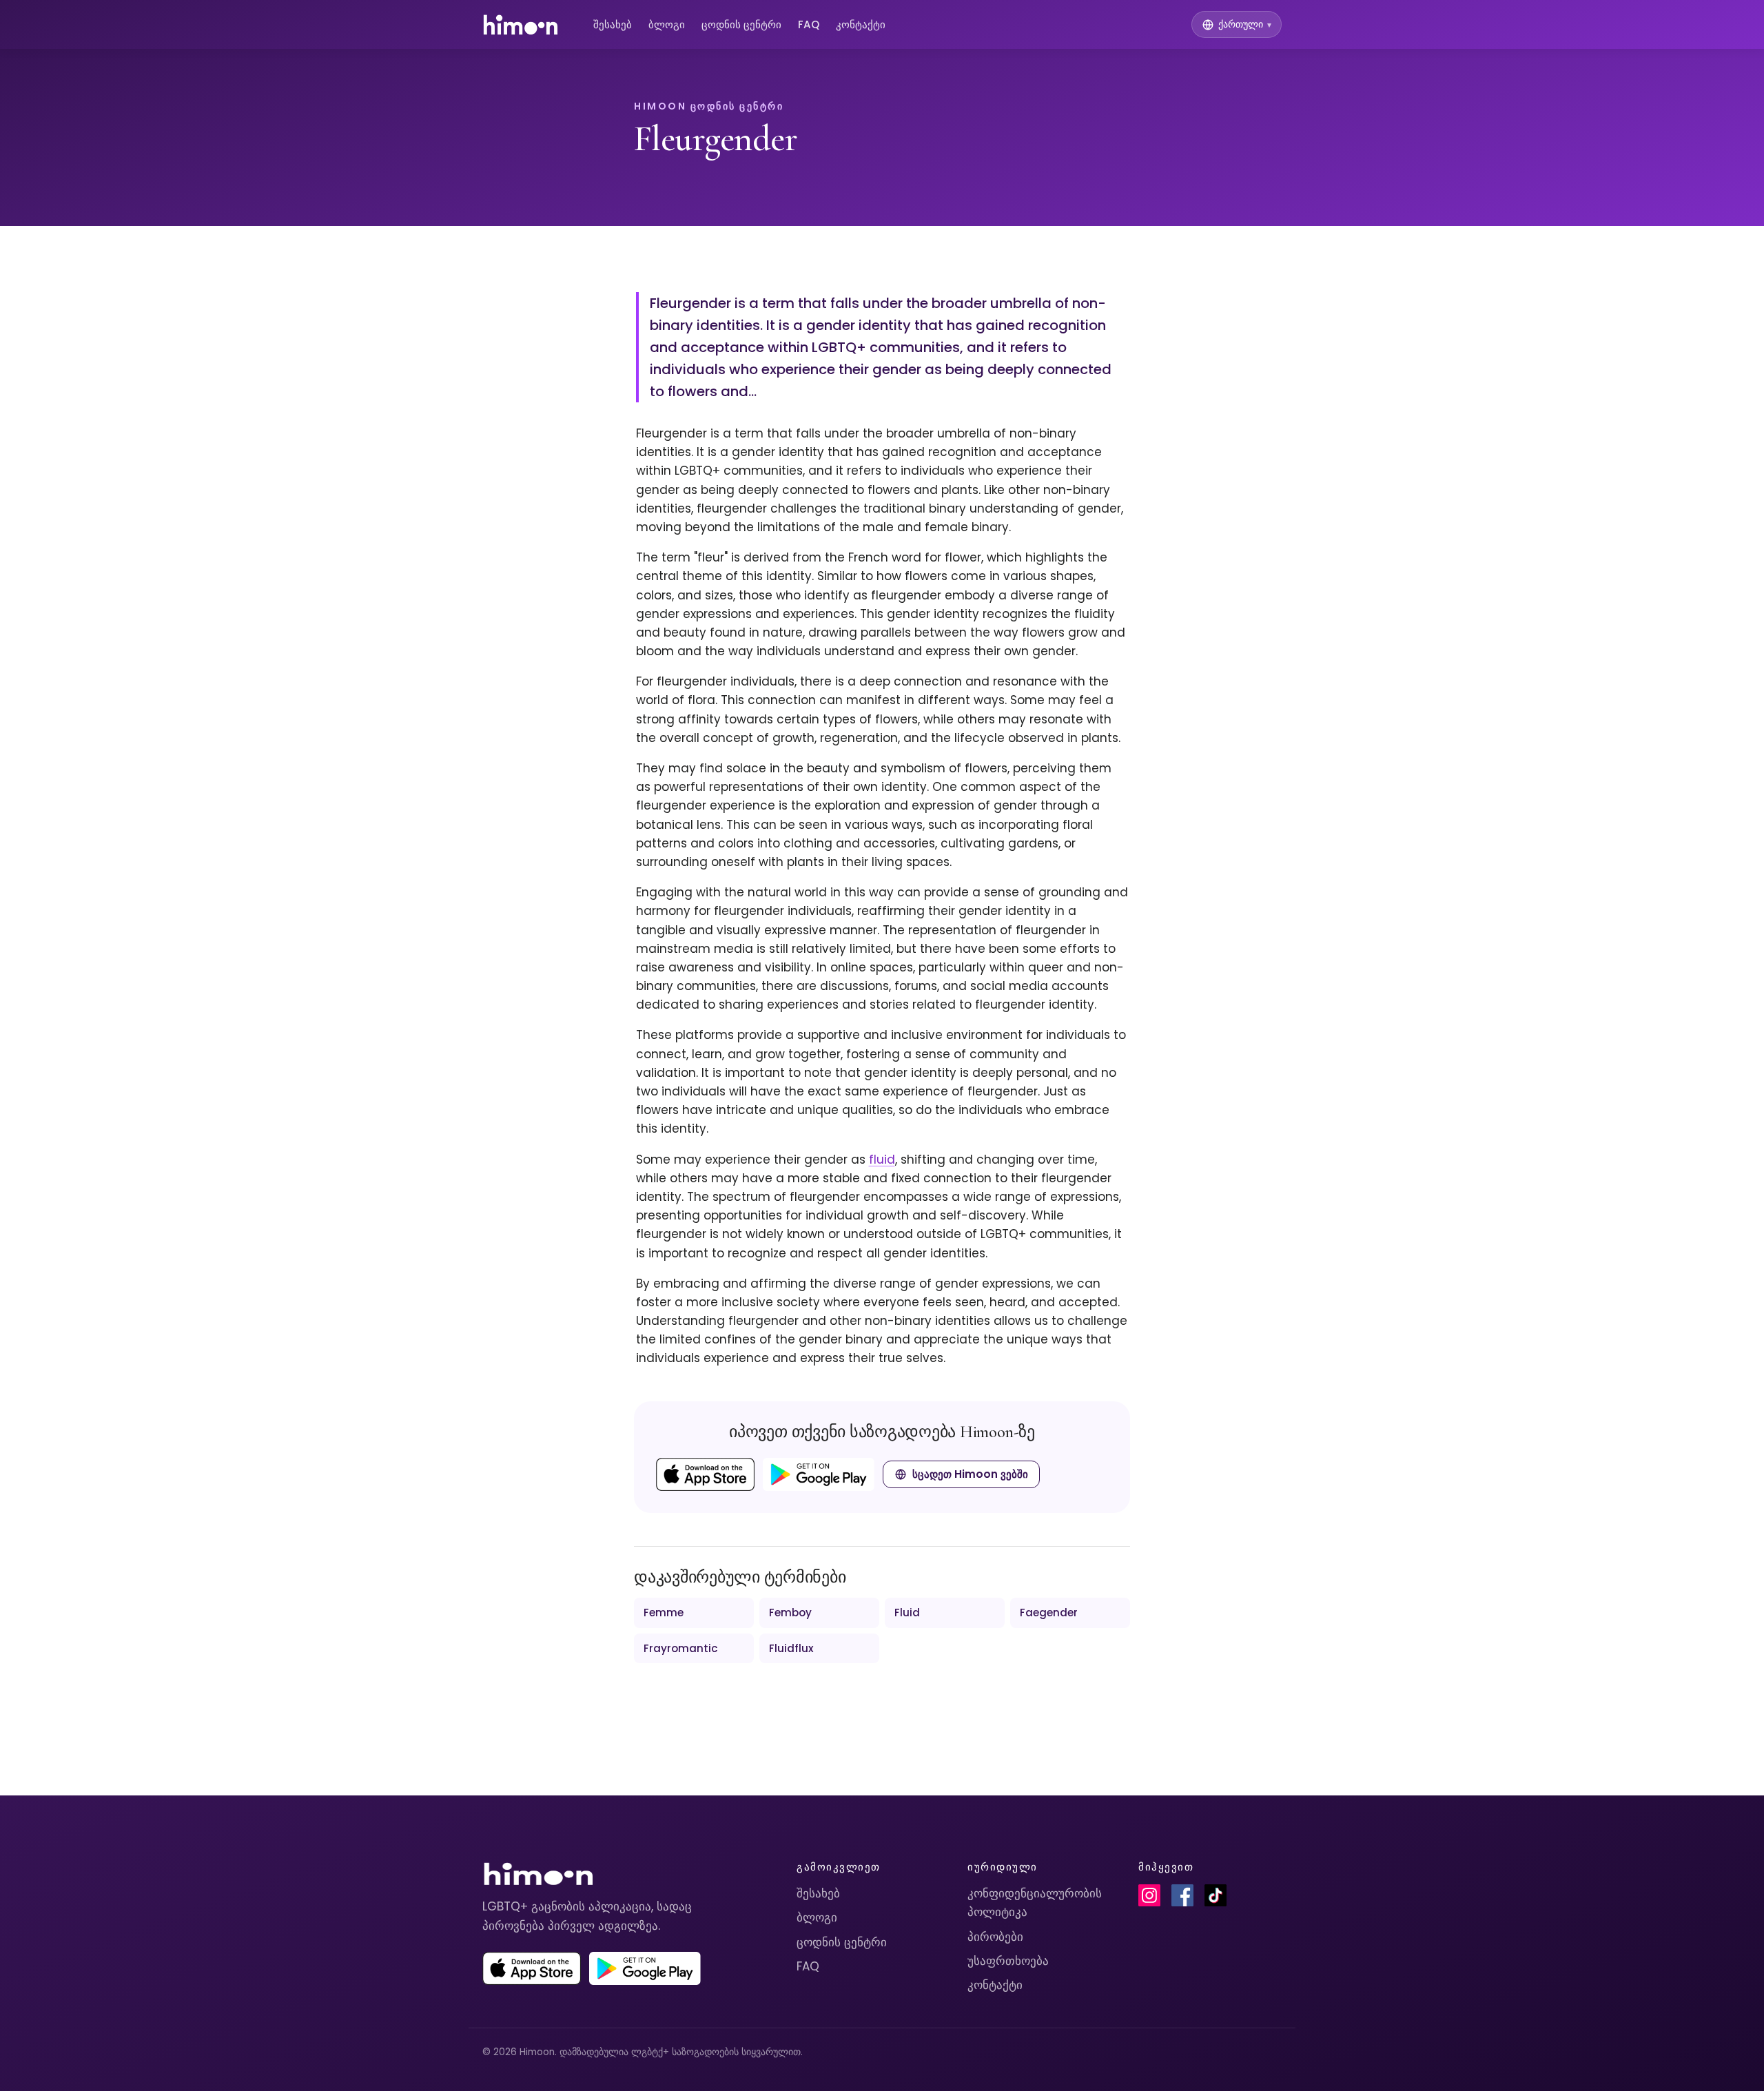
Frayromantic (681, 1648)
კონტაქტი (861, 24)
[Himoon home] (520, 25)
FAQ (809, 24)
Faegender (1049, 1613)
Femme (664, 1613)
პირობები (995, 1937)
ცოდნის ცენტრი (741, 24)
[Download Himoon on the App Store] (705, 1474)
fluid (882, 1160)
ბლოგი (667, 24)
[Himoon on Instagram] (1149, 1895)
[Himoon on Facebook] (1182, 1895)
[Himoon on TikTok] (1216, 1895)
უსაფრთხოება (1008, 1961)
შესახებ (613, 24)
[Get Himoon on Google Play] (819, 1474)
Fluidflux (791, 1648)
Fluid (907, 1613)
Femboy (790, 1613)
